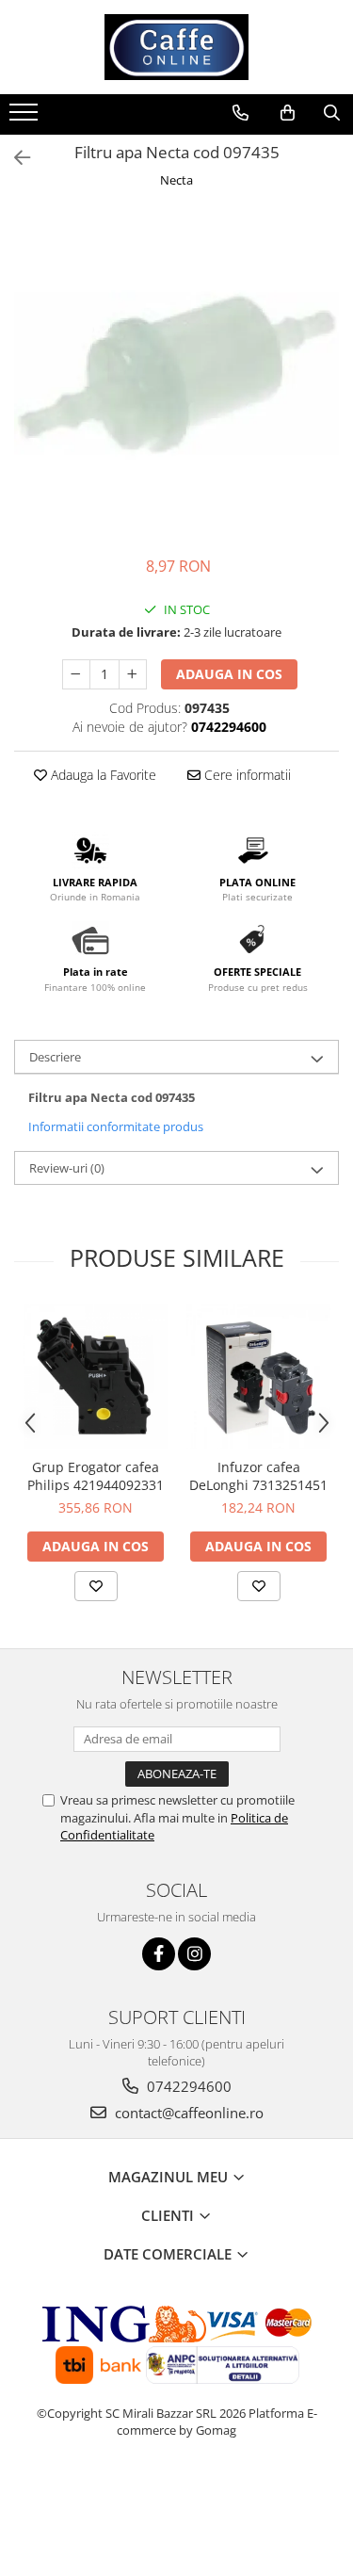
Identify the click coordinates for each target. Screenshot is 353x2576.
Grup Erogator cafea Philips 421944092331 (96, 1476)
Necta (176, 180)
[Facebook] (159, 1954)
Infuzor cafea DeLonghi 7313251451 (258, 1476)
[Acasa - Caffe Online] (177, 47)
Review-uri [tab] (67, 1168)
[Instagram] (194, 1954)
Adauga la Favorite (102, 775)
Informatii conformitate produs (116, 1126)
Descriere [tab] (55, 1057)
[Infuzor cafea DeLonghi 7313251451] (258, 1377)
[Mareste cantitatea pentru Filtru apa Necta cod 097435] (133, 674)
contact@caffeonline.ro (187, 2113)
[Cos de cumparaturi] (288, 113)
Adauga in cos (229, 674)
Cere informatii (246, 775)
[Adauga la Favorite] (96, 1586)
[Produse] (26, 118)
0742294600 (187, 2086)
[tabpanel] (176, 374)
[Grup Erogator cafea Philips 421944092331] (96, 1377)
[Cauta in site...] (332, 113)
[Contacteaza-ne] (241, 113)
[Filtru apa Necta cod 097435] (176, 374)
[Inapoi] (14, 158)
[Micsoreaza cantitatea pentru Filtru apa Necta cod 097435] (76, 674)
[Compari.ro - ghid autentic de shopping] (176, 2503)
